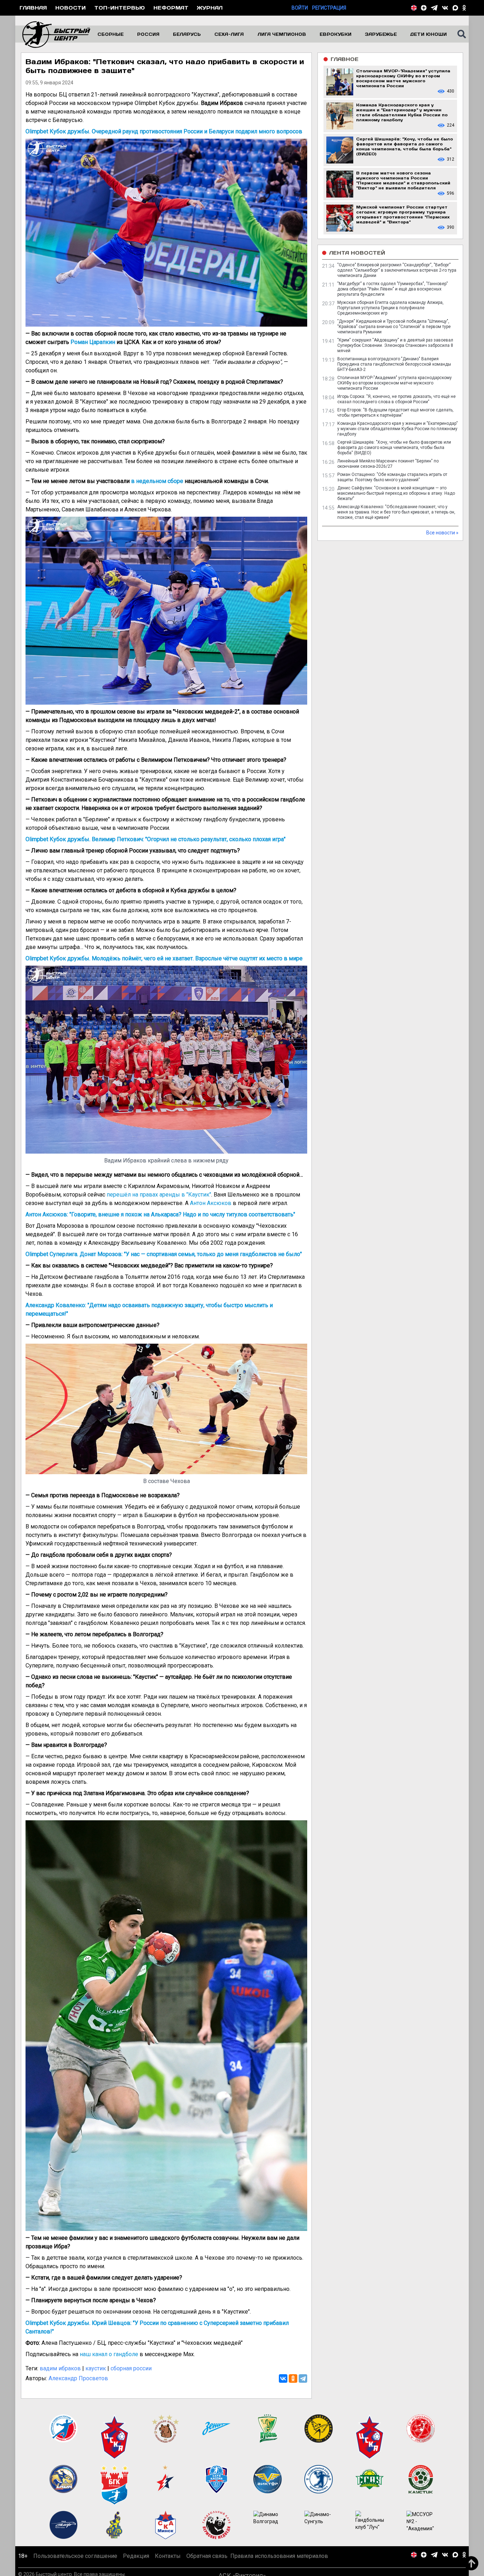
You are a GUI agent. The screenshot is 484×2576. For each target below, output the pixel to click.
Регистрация (329, 8)
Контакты (168, 2564)
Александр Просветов (78, 2378)
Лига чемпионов (282, 34)
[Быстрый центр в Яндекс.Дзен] (424, 8)
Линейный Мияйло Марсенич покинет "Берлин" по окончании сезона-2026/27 (388, 464)
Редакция (136, 2564)
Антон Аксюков (211, 1203)
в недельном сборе (157, 481)
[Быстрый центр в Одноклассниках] (464, 8)
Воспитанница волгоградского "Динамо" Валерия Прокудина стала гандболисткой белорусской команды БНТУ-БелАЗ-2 (394, 364)
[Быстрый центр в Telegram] (434, 8)
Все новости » (442, 533)
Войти (300, 8)
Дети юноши (429, 34)
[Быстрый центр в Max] (455, 8)
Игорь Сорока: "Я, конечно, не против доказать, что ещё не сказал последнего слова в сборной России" (396, 399)
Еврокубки (336, 34)
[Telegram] (303, 2378)
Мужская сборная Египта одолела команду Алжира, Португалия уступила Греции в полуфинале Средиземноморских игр (390, 308)
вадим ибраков (60, 2368)
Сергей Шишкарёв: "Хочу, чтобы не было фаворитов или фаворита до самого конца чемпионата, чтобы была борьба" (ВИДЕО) (394, 448)
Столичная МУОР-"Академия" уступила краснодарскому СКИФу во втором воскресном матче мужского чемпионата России (395, 383)
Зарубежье (381, 34)
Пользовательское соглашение (75, 2564)
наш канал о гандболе (109, 2354)
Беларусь (187, 34)
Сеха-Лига (229, 34)
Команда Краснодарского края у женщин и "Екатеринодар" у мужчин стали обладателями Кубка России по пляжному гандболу (398, 429)
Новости (71, 8)
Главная (33, 8)
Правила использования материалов (279, 2564)
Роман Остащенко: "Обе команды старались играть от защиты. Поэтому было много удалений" (392, 477)
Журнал (210, 8)
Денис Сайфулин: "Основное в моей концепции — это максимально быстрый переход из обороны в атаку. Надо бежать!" (396, 493)
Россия (148, 34)
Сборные (111, 34)
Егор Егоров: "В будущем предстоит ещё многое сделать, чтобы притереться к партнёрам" (395, 413)
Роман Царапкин (93, 342)
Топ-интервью (120, 8)
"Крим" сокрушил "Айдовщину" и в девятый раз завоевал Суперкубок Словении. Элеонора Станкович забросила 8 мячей (395, 345)
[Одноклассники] (293, 2378)
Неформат (171, 8)
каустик (96, 2368)
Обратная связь (207, 2564)
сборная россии (131, 2368)
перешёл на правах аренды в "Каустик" (159, 1195)
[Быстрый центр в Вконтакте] (445, 8)
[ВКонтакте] (283, 2378)
